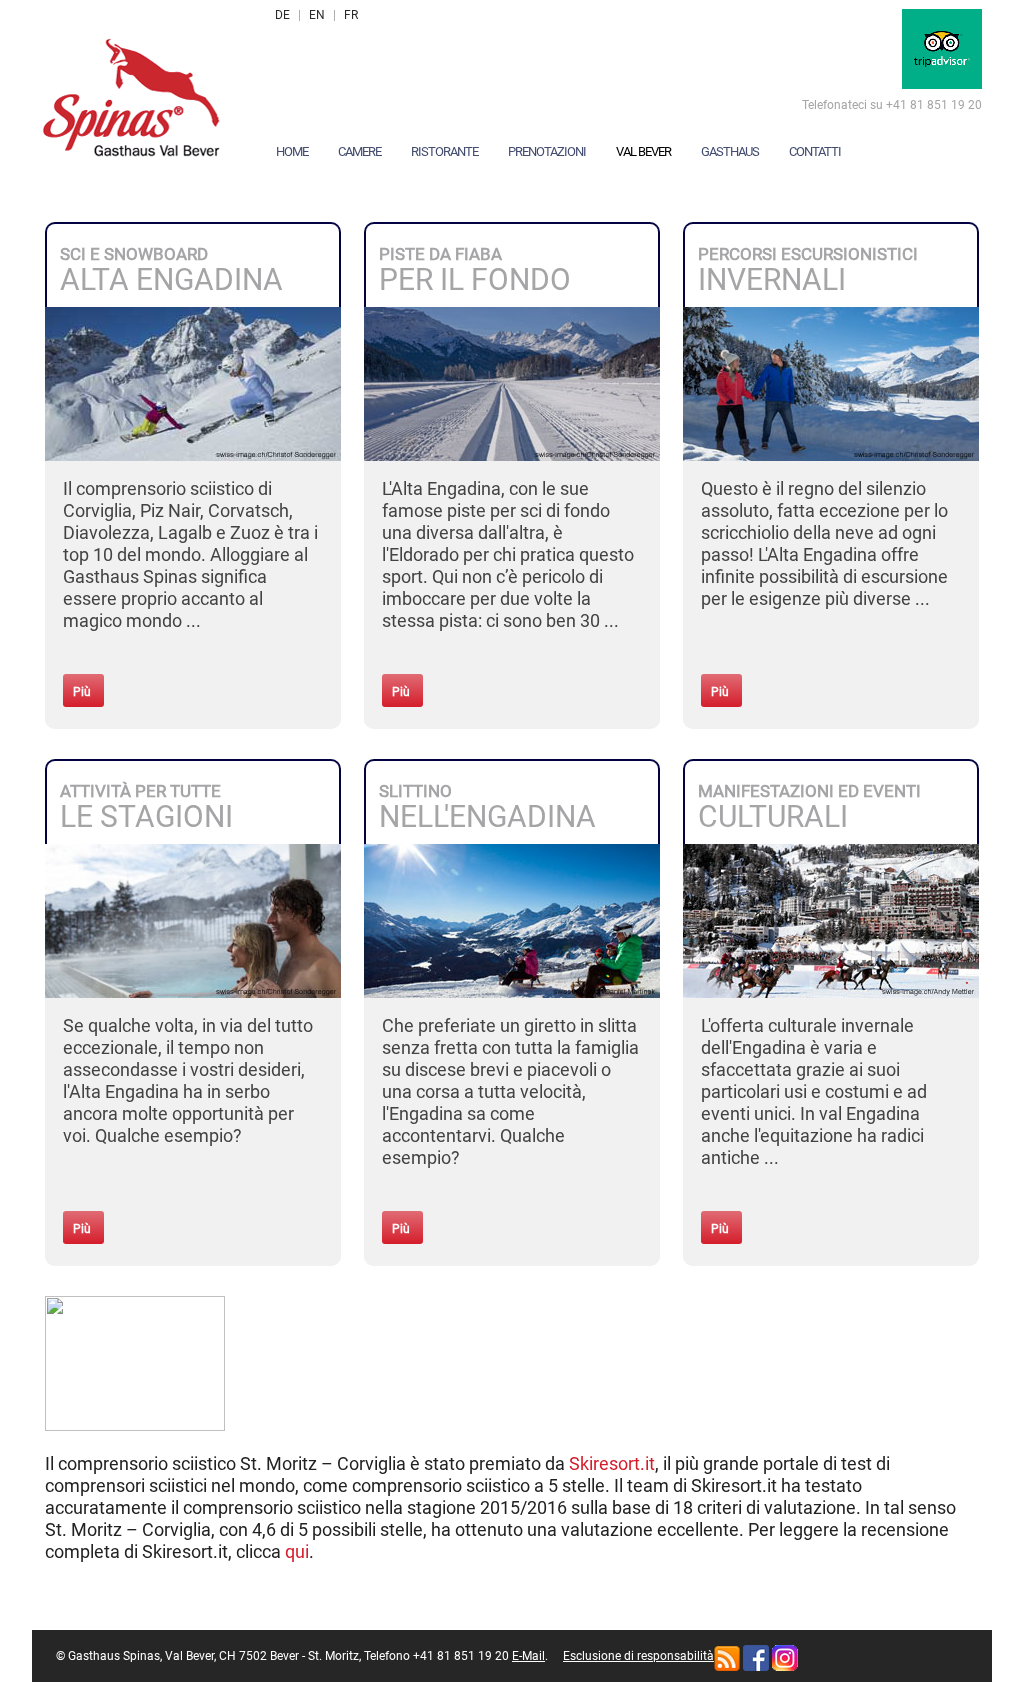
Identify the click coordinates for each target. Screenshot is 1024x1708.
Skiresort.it (612, 1463)
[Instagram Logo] (785, 1657)
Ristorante (444, 151)
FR (351, 15)
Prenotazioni (547, 151)
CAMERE (359, 151)
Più (82, 692)
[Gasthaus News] (727, 1657)
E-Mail (528, 1656)
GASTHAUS (730, 151)
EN (317, 15)
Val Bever (643, 151)
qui (297, 1551)
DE (282, 15)
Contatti (815, 151)
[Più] (193, 383)
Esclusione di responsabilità (638, 1656)
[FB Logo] (756, 1657)
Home (292, 151)
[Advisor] (942, 48)
